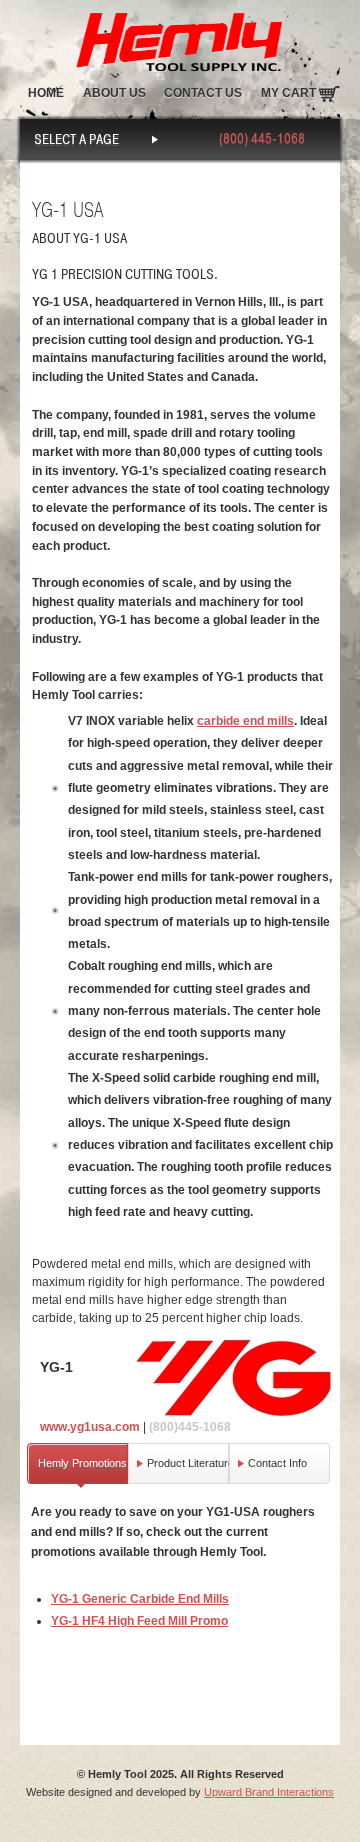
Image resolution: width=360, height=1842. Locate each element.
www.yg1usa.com (90, 1427)
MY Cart (288, 93)
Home (46, 93)
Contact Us (203, 93)
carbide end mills (245, 721)
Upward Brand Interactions (269, 1792)
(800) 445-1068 (262, 138)
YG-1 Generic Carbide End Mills (140, 1599)
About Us (114, 93)
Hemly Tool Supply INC (180, 37)
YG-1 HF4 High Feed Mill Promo (139, 1621)
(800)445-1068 (190, 1427)
